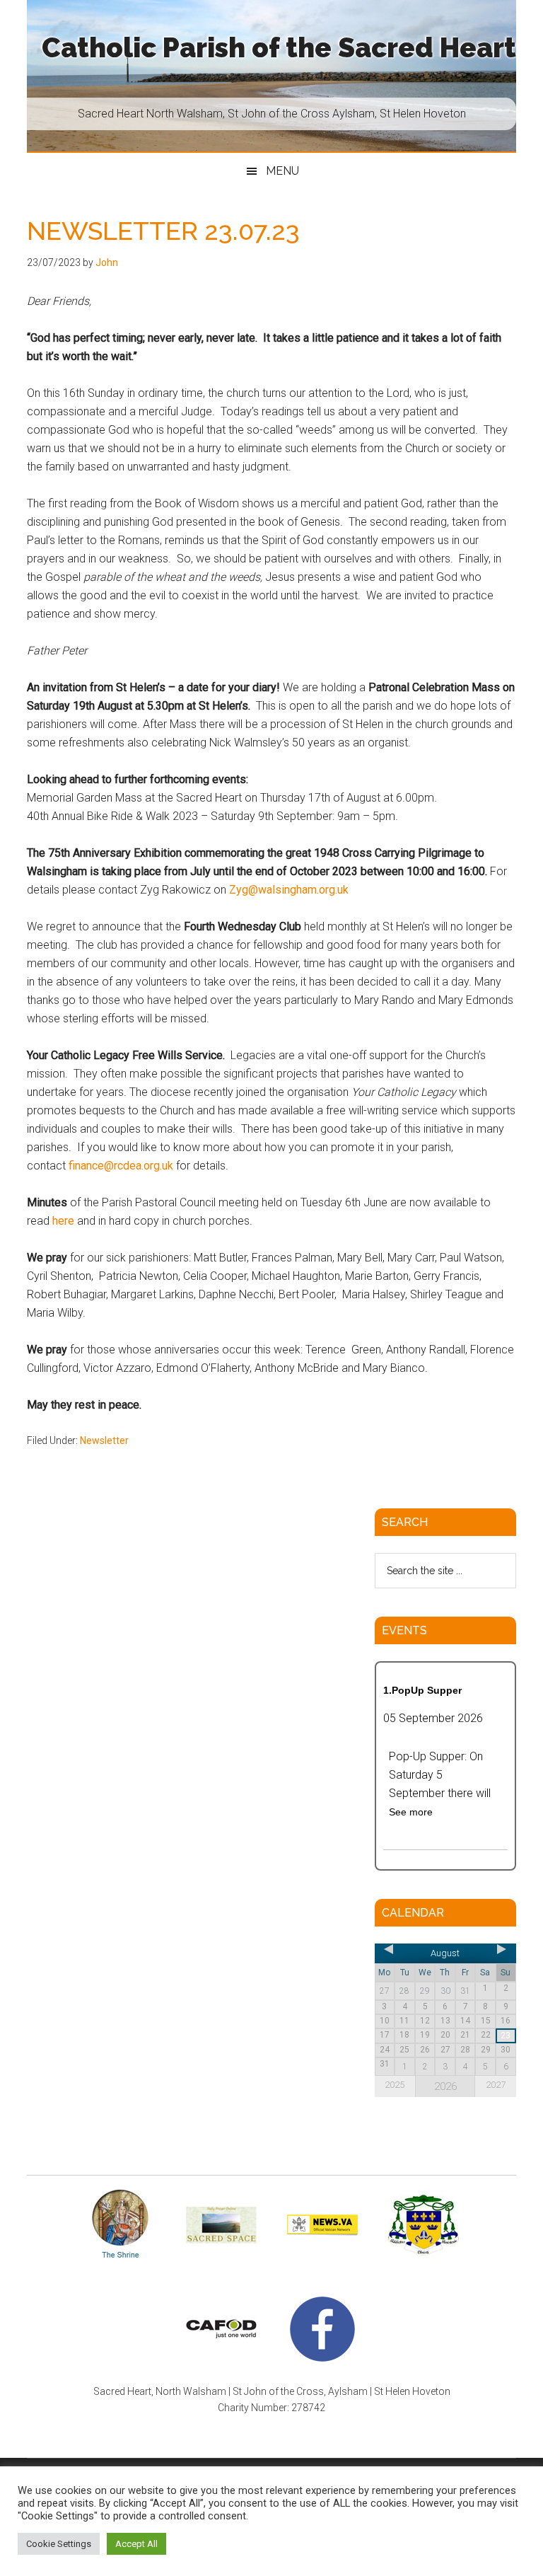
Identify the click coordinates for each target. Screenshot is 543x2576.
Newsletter (104, 1440)
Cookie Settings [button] (59, 2544)
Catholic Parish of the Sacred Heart (279, 48)
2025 (395, 2085)
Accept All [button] (136, 2544)
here (63, 1221)
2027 (496, 2085)
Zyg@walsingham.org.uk (289, 890)
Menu (282, 171)
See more (411, 1812)
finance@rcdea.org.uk (121, 1166)
